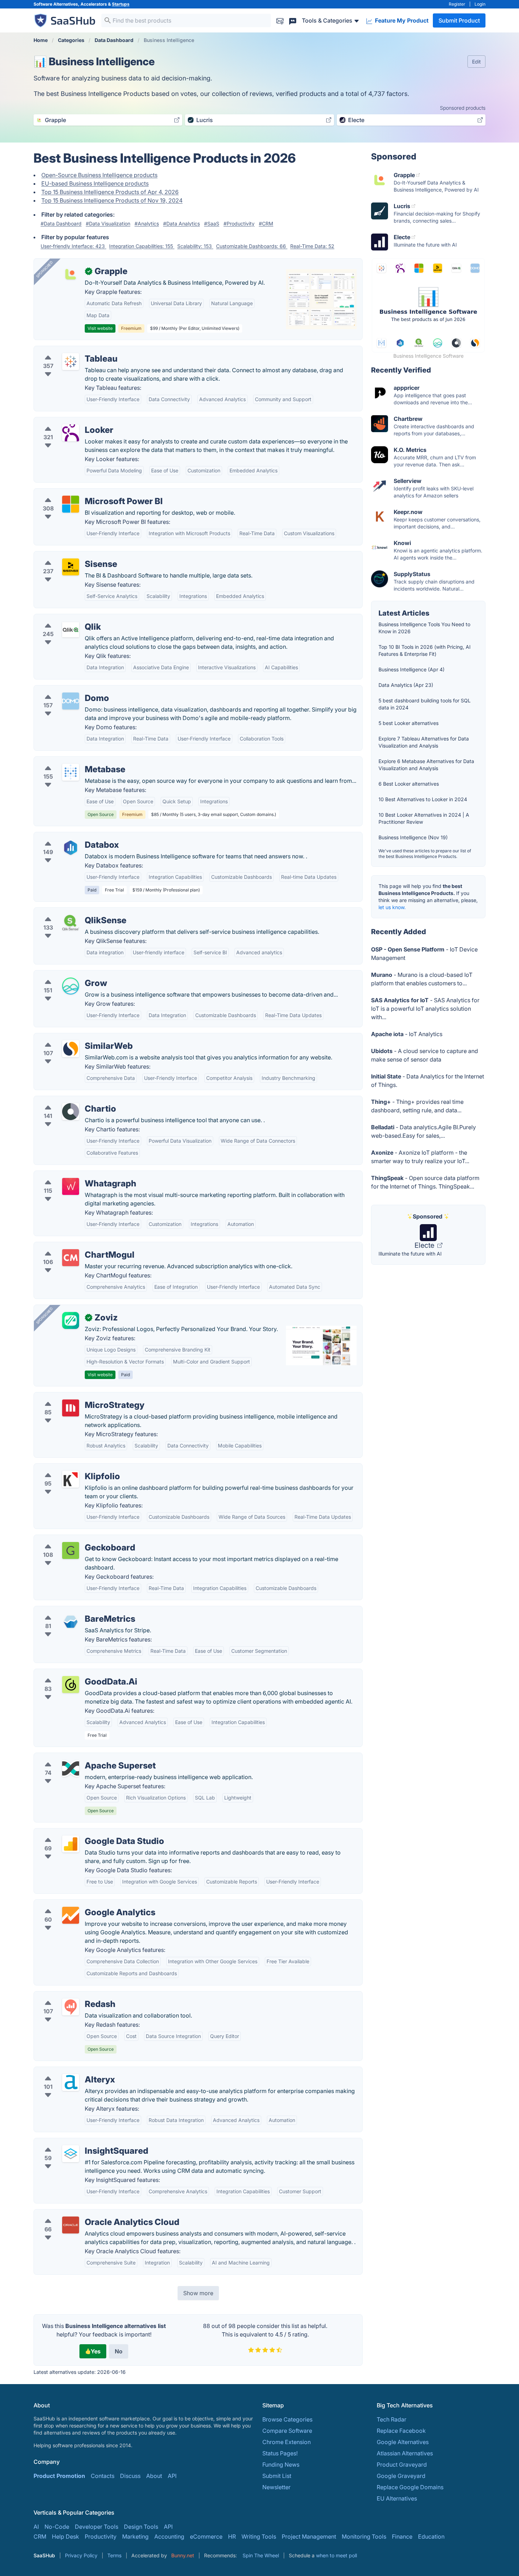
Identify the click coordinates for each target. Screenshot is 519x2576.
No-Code (57, 2527)
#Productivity (239, 223)
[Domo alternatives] (71, 701)
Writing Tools (259, 2536)
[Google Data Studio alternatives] (71, 1844)
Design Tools (141, 2527)
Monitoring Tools (364, 2536)
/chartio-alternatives (66, 1100)
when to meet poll (336, 2555)
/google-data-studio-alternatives (83, 1833)
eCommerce (206, 2536)
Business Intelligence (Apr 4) (411, 669)
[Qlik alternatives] (71, 630)
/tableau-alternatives (67, 350)
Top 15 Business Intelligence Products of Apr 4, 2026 (110, 192)
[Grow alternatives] (71, 986)
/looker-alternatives (65, 422)
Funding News (281, 2465)
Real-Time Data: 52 (312, 246)
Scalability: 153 (195, 246)
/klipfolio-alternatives (68, 1468)
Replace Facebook (401, 2431)
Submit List (277, 2476)
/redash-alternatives (66, 1996)
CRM (40, 2536)
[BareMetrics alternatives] (71, 1622)
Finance (402, 2536)
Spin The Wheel (261, 2555)
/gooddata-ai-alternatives (73, 1673)
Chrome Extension (287, 2442)
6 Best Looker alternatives (409, 784)
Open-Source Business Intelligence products (99, 175)
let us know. (392, 907)
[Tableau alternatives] (71, 362)
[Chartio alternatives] (71, 1112)
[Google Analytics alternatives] (71, 1915)
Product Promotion (59, 2476)
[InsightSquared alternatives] (71, 2154)
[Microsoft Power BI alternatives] (71, 504)
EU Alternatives (397, 2498)
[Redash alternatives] (71, 2007)
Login (480, 4)
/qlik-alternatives (62, 618)
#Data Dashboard (61, 223)
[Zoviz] (71, 1320)
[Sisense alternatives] (71, 567)
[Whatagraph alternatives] (71, 1186)
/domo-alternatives (65, 690)
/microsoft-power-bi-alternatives (83, 493)
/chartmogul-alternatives (72, 1246)
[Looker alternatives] (71, 433)
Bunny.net (183, 2555)
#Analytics (147, 223)
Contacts (103, 2476)
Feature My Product (401, 20)
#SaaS (212, 223)
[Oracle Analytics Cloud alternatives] (71, 2225)
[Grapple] (71, 274)
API (172, 2476)
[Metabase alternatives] (71, 772)
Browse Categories (287, 2419)
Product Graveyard (402, 2465)
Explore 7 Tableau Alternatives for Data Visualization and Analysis (424, 742)
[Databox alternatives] (71, 848)
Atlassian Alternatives (405, 2453)
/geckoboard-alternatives (73, 1539)
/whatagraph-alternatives (73, 1175)
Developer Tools (97, 2527)
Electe (425, 1245)
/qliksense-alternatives (69, 912)
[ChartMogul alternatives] (71, 1258)
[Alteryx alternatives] (71, 2082)
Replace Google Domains (410, 2487)
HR (232, 2536)
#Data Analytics (181, 223)
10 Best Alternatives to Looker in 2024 (423, 799)
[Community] (293, 20)
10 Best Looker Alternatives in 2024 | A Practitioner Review (424, 818)
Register (457, 4)
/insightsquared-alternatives (76, 2142)
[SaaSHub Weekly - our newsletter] (280, 20)
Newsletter (276, 2487)
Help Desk (65, 2536)
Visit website (100, 328)
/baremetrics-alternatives (73, 1610)
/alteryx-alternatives (66, 2071)
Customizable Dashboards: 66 (252, 246)
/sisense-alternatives (67, 556)
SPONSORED (44, 269)
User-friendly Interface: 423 (73, 246)
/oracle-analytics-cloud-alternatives (87, 2214)
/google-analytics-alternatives (79, 1904)
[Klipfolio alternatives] (71, 1479)
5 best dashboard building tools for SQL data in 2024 (425, 704)
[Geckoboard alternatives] (71, 1550)
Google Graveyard (401, 2476)
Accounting (169, 2536)
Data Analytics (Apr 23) (406, 685)
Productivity (101, 2536)
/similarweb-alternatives (71, 1038)
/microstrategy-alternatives (75, 1397)
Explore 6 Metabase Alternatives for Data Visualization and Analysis (426, 765)
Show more (198, 2293)
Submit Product (459, 20)
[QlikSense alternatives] (71, 923)
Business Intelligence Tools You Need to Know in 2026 (424, 628)
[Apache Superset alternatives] (71, 1768)
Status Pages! (280, 2453)
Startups (121, 4)
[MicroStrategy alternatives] (71, 1408)
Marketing (135, 2536)
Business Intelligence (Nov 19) (413, 837)
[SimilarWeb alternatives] (71, 1049)
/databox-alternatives (68, 836)
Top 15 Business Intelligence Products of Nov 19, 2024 (112, 200)
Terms (114, 2555)
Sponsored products (463, 108)
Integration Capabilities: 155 (142, 246)
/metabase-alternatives (70, 761)
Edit (476, 62)
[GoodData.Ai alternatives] (71, 1685)
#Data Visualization (108, 223)
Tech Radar (392, 2419)
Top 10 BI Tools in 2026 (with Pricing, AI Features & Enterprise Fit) (425, 650)
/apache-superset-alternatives (79, 1757)
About (154, 2476)
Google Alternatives (403, 2442)
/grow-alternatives (64, 975)
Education (431, 2536)
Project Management (309, 2536)
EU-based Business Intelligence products (95, 183)
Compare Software (287, 2431)
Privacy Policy (81, 2555)
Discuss (130, 2476)
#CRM (266, 223)
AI (36, 2527)
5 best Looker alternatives (408, 723)
